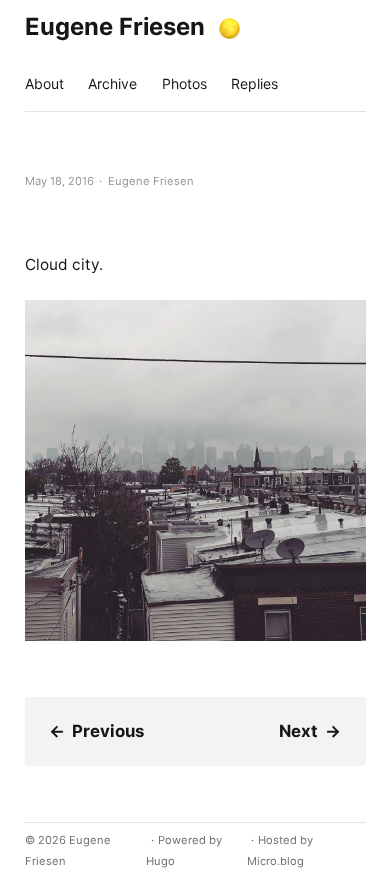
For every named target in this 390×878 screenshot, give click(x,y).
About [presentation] (44, 83)
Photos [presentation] (184, 83)
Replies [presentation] (254, 83)
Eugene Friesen (115, 26)
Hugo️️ (160, 861)
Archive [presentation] (112, 83)
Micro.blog (275, 861)
